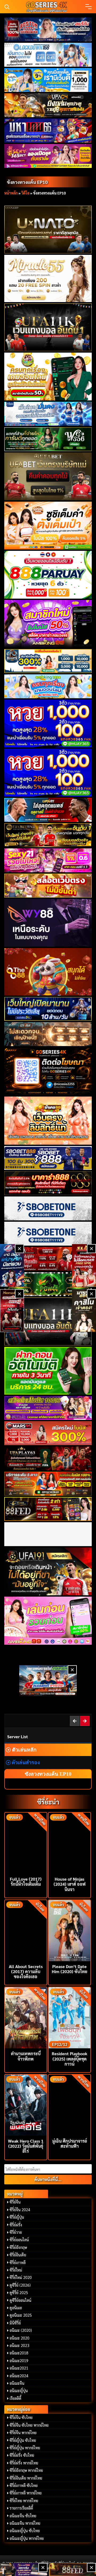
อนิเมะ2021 (19, 2368)
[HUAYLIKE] (48, 1371)
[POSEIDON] (48, 1009)
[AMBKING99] (48, 624)
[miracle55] (48, 278)
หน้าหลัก (11, 193)
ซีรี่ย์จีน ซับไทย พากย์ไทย (29, 2425)
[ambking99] (48, 1621)
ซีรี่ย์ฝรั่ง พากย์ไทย (24, 2463)
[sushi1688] (48, 526)
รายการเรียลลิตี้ (21, 2508)
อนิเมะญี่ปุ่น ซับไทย (25, 2531)
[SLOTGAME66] (84, 1265)
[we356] (48, 439)
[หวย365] (48, 724)
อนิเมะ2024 (19, 2376)
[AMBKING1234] (48, 377)
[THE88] (48, 972)
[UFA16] (48, 1321)
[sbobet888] (48, 1158)
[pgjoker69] (48, 1484)
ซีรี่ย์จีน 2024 (20, 2210)
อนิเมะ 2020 (19, 2338)
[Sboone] (48, 1208)
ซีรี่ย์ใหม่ (16, 2270)
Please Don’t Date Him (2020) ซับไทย (69, 1969)
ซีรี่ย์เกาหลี (18, 2262)
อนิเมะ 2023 (19, 2345)
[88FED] (48, 1509)
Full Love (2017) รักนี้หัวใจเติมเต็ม (26, 1881)
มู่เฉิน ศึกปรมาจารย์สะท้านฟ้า (70, 2143)
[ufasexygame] (48, 1408)
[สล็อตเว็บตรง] (48, 886)
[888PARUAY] (48, 575)
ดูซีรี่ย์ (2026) (20, 2285)
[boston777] (48, 29)
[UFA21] (48, 810)
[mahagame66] (48, 130)
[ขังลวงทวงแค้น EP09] (75, 1721)
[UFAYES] (48, 1259)
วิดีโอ (25, 193)
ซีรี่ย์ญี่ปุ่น (17, 2217)
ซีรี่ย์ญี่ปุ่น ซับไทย (23, 2440)
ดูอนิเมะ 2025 (21, 2315)
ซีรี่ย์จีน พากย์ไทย (23, 2433)
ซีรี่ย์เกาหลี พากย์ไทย (26, 2493)
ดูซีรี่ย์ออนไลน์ (20, 2300)
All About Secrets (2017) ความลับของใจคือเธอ (26, 1971)
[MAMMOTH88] (48, 661)
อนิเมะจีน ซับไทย (23, 2516)
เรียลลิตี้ (15, 2398)
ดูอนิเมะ (16, 2308)
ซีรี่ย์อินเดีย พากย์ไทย (26, 2478)
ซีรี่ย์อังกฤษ (18, 2247)
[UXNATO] (48, 230)
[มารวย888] (84, 1311)
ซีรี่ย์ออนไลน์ (19, 2240)
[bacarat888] (48, 1183)
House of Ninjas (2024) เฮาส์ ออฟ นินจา (70, 1884)
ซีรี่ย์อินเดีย (18, 2255)
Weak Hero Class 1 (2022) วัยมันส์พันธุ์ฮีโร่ (26, 2146)
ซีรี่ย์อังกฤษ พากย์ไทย (26, 2470)
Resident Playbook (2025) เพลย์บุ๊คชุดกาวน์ (70, 2059)
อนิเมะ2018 (19, 2353)
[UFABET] (48, 476)
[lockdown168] (48, 55)
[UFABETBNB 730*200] (48, 835)
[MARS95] (48, 1433)
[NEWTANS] (12, 1311)
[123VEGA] (48, 1034)
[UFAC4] (48, 105)
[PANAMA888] (12, 1265)
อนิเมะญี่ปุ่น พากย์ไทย (27, 2538)
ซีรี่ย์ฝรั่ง (16, 2225)
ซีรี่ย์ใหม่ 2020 (21, 2277)
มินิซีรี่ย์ (15, 2323)
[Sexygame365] (48, 156)
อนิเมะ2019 (19, 2361)
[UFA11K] (48, 327)
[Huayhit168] (48, 80)
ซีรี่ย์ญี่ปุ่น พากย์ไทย (25, 2448)
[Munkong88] (48, 1120)
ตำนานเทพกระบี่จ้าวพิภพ (26, 2056)
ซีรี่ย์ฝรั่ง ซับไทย (22, 2455)
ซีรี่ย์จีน (15, 2202)
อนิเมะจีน (17, 2383)
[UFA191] (48, 1571)
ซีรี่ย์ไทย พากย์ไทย (24, 2501)
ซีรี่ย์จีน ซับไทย (21, 2417)
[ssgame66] (24, 2569)
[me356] (48, 414)
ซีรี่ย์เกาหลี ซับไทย (24, 2485)
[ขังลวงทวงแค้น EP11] (85, 1721)
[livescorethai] (48, 1680)
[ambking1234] (48, 686)
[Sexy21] (48, 860)
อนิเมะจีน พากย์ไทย (25, 2523)
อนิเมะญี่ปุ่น (19, 2391)
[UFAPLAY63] (48, 1458)
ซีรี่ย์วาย (16, 2232)
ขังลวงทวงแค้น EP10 (27, 182)
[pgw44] (48, 1284)
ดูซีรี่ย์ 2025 (19, 2292)
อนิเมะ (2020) (21, 2330)
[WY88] (48, 923)
